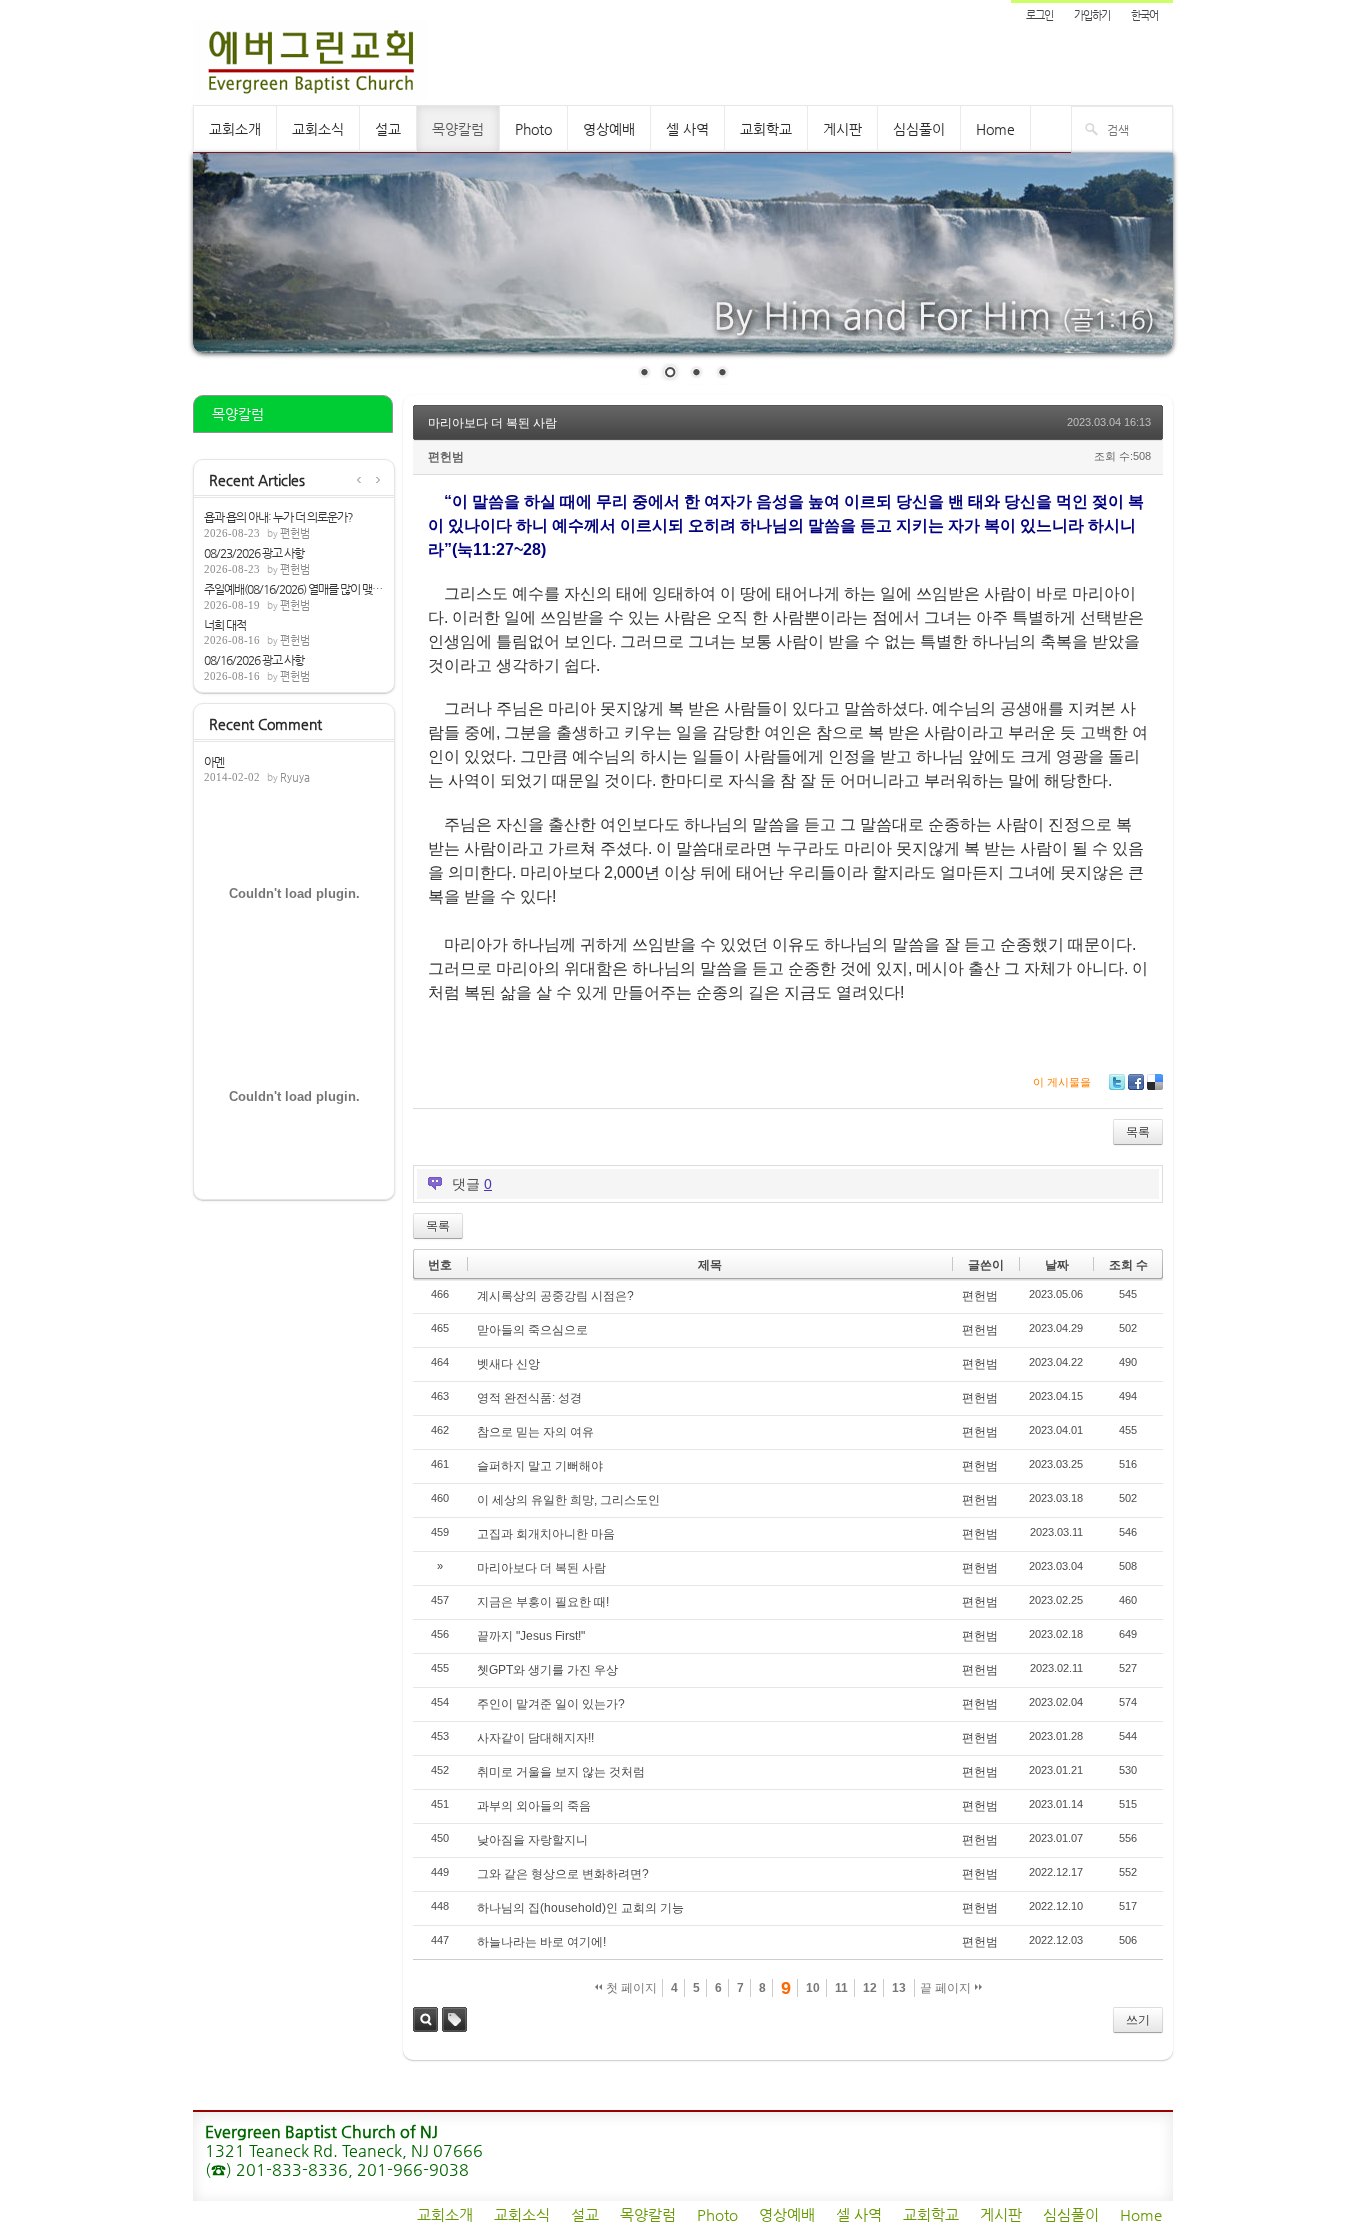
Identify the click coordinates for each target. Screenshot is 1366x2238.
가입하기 (1092, 15)
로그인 (1039, 15)
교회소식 (318, 129)
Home (995, 129)
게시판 (842, 129)
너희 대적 (225, 625)
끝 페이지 (947, 1988)
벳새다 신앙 (508, 1364)
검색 (425, 2019)
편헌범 (295, 533)
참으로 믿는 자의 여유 (535, 1432)
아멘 (214, 762)
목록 (1138, 1132)
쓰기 (1138, 2020)
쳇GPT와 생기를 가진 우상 (547, 1670)
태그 (454, 2019)
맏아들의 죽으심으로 (532, 1330)
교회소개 (235, 129)
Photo (533, 129)
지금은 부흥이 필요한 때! (543, 1602)
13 (899, 1988)
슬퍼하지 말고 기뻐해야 (540, 1466)
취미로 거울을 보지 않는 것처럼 (561, 1772)
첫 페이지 (630, 1988)
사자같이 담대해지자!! (535, 1738)
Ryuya (295, 777)
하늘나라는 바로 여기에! (541, 1942)
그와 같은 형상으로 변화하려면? (563, 1874)
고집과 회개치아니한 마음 (546, 1534)
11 (841, 1988)
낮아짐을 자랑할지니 (532, 1840)
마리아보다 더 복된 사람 (492, 423)
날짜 (1057, 1265)
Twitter (1117, 1082)
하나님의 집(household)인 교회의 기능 (580, 1908)
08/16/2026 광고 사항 (254, 660)
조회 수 (1128, 1265)
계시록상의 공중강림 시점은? (555, 1296)
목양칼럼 (458, 129)
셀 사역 (687, 129)
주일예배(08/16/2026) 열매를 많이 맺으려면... (294, 589)
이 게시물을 (1062, 1082)
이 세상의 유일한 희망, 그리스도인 (568, 1500)
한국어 (1144, 15)
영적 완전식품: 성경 (529, 1398)
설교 (388, 129)
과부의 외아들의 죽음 (534, 1806)
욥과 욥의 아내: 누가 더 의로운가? (278, 517)
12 (870, 1988)
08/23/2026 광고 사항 (254, 553)
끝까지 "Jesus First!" (531, 1636)
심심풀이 (919, 129)
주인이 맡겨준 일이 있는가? (551, 1704)
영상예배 (609, 129)
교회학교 (766, 129)
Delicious (1155, 1082)
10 (813, 1988)
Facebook (1136, 1082)
